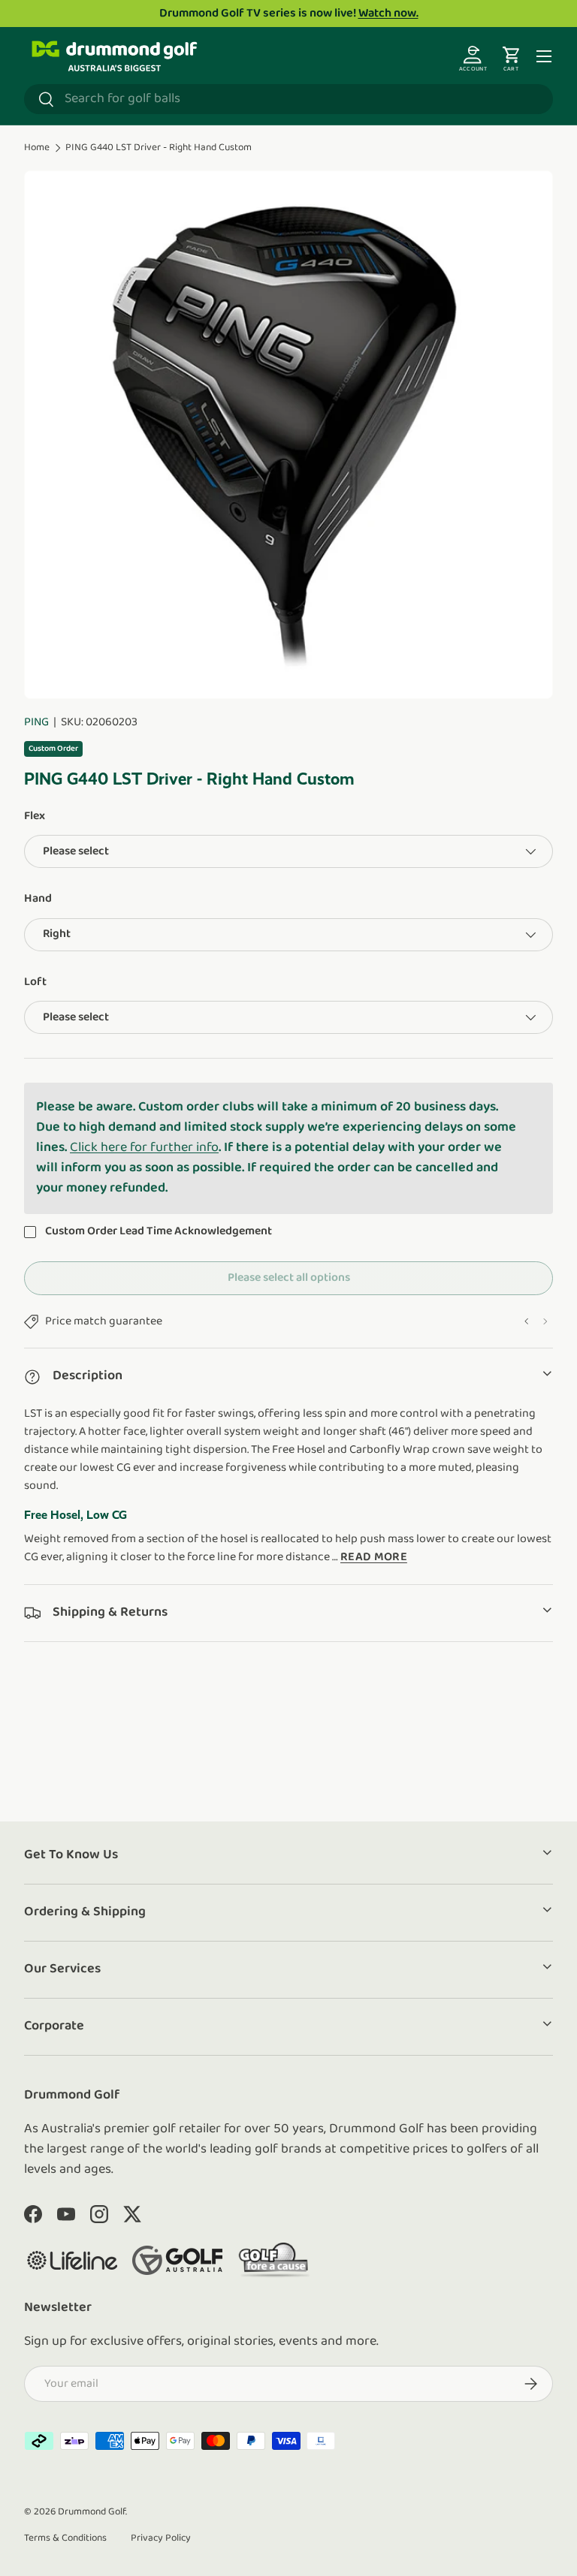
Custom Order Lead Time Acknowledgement (160, 1231)
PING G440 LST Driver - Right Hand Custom (159, 148)
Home (37, 148)
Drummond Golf (92, 2512)
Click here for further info (144, 1148)
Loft (35, 982)
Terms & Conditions (65, 2538)
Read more (374, 1557)
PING (36, 722)
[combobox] (288, 99)
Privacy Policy (161, 2538)
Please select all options (289, 1278)
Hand (38, 899)
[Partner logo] (72, 2260)
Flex (35, 816)
